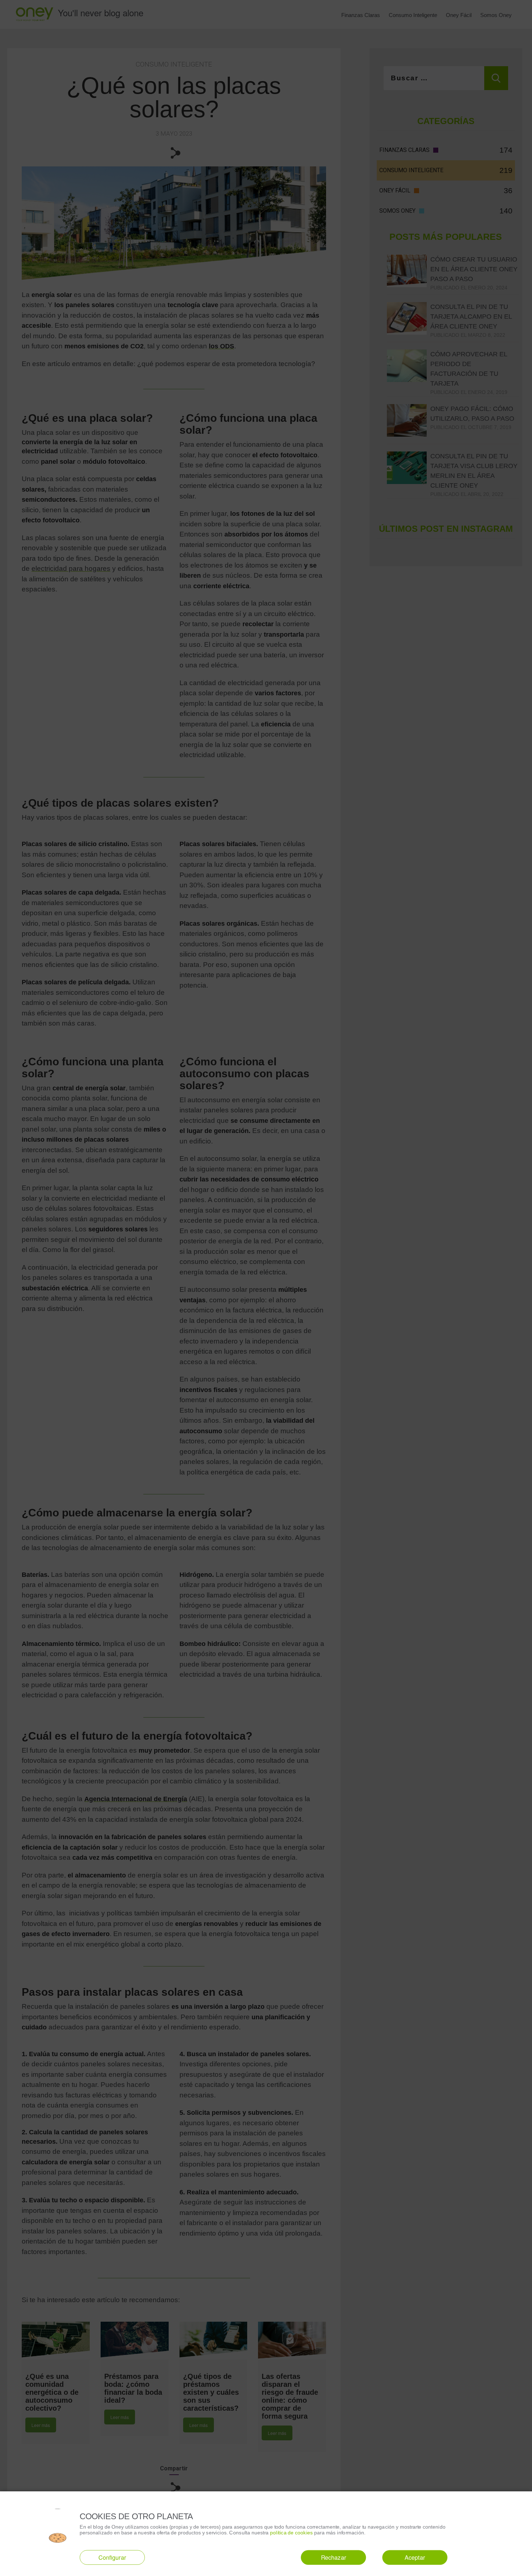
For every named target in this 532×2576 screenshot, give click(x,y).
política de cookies (292, 2532)
